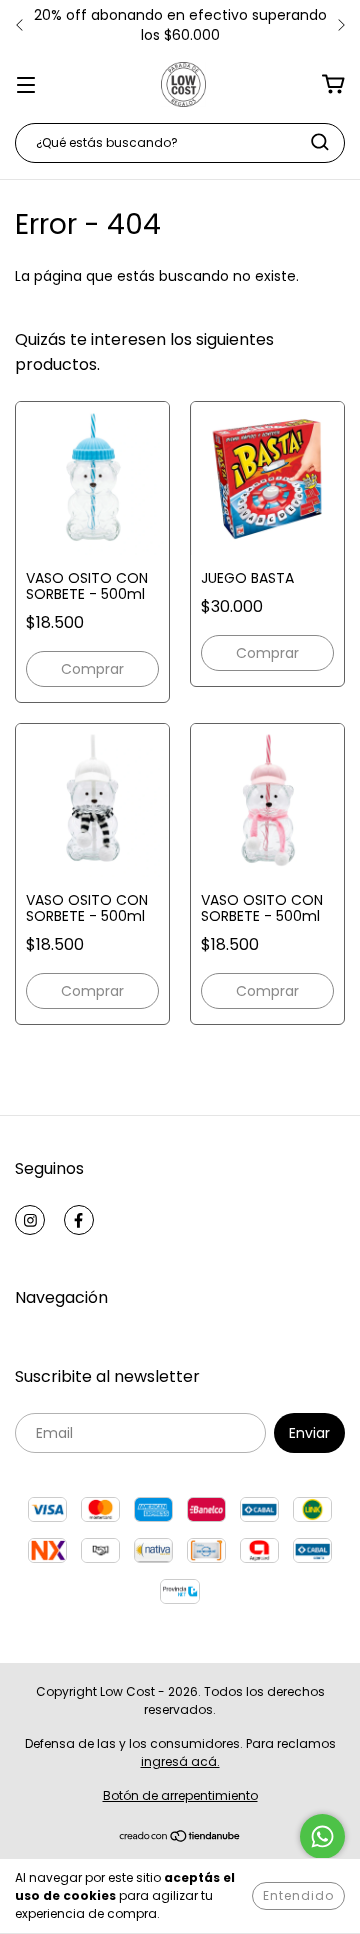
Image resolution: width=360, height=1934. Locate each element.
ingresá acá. (180, 1761)
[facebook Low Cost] (79, 1220)
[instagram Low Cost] (30, 1220)
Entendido (298, 1895)
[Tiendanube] (180, 1838)
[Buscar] (320, 142)
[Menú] (26, 84)
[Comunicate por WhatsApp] (322, 1836)
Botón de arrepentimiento (180, 1795)
